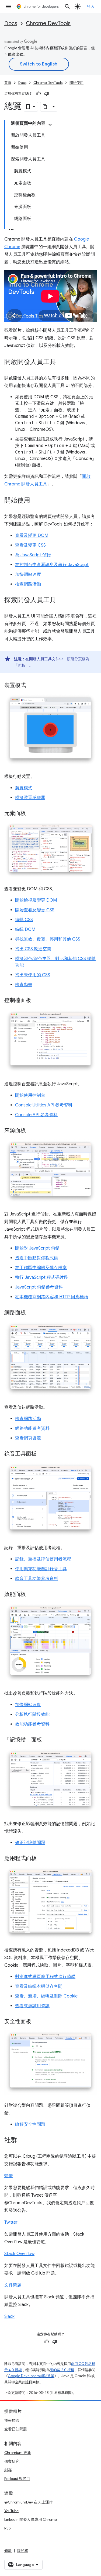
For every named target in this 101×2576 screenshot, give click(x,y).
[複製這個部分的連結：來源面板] (31, 1131)
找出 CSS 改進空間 (33, 949)
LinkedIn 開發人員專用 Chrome (31, 2519)
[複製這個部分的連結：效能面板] (31, 1594)
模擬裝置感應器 (30, 798)
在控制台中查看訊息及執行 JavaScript (52, 565)
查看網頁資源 (28, 1438)
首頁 (8, 83)
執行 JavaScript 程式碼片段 (42, 1277)
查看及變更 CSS (30, 545)
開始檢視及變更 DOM (36, 900)
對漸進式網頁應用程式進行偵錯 (45, 1977)
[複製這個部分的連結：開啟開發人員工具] (61, 362)
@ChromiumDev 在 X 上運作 (29, 2502)
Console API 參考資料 (36, 1115)
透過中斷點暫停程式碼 (37, 1258)
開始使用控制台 (30, 1095)
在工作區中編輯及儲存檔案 (41, 1268)
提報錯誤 (12, 2420)
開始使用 (76, 83)
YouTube (11, 2511)
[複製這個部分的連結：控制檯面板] (37, 1001)
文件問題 (13, 2285)
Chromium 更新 (18, 2453)
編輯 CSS (24, 920)
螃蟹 (9, 2176)
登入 (91, 6)
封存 (8, 2470)
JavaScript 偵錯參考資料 (39, 1287)
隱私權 (23, 2551)
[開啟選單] (9, 6)
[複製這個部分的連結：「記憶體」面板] (47, 1740)
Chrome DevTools (48, 23)
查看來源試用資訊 (32, 2006)
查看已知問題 (16, 2429)
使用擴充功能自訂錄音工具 (41, 1569)
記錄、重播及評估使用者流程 (43, 1559)
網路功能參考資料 (32, 1428)
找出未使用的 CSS (33, 975)
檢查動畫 (24, 985)
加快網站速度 (28, 574)
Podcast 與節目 (17, 2479)
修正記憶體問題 (30, 1843)
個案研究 (12, 2461)
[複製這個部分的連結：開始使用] (36, 501)
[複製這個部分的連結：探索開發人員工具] (61, 600)
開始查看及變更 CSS (35, 910)
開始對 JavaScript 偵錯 (37, 1248)
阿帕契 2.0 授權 (62, 2370)
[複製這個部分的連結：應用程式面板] (42, 1859)
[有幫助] (39, 94)
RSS (8, 2528)
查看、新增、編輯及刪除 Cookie (46, 1996)
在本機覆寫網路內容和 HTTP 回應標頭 (52, 1297)
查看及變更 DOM (32, 535)
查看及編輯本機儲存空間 (39, 1986)
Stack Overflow (19, 2254)
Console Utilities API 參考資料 (44, 1105)
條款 (8, 2551)
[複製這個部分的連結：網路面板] (31, 1313)
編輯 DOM (25, 929)
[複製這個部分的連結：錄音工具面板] (42, 1454)
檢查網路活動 (28, 584)
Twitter (11, 2222)
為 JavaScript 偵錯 (33, 555)
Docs (11, 23)
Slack (9, 2317)
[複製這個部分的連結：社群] (23, 2141)
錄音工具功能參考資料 (37, 1579)
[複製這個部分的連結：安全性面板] (37, 2022)
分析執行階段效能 (32, 1714)
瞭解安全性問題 (30, 2124)
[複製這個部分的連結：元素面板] (31, 814)
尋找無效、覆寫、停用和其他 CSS (48, 939)
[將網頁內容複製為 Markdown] (45, 107)
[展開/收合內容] (50, 125)
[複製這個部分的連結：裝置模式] (31, 686)
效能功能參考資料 (32, 1724)
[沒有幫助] (47, 94)
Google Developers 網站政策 (31, 2376)
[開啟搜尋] (67, 6)
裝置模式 (24, 788)
